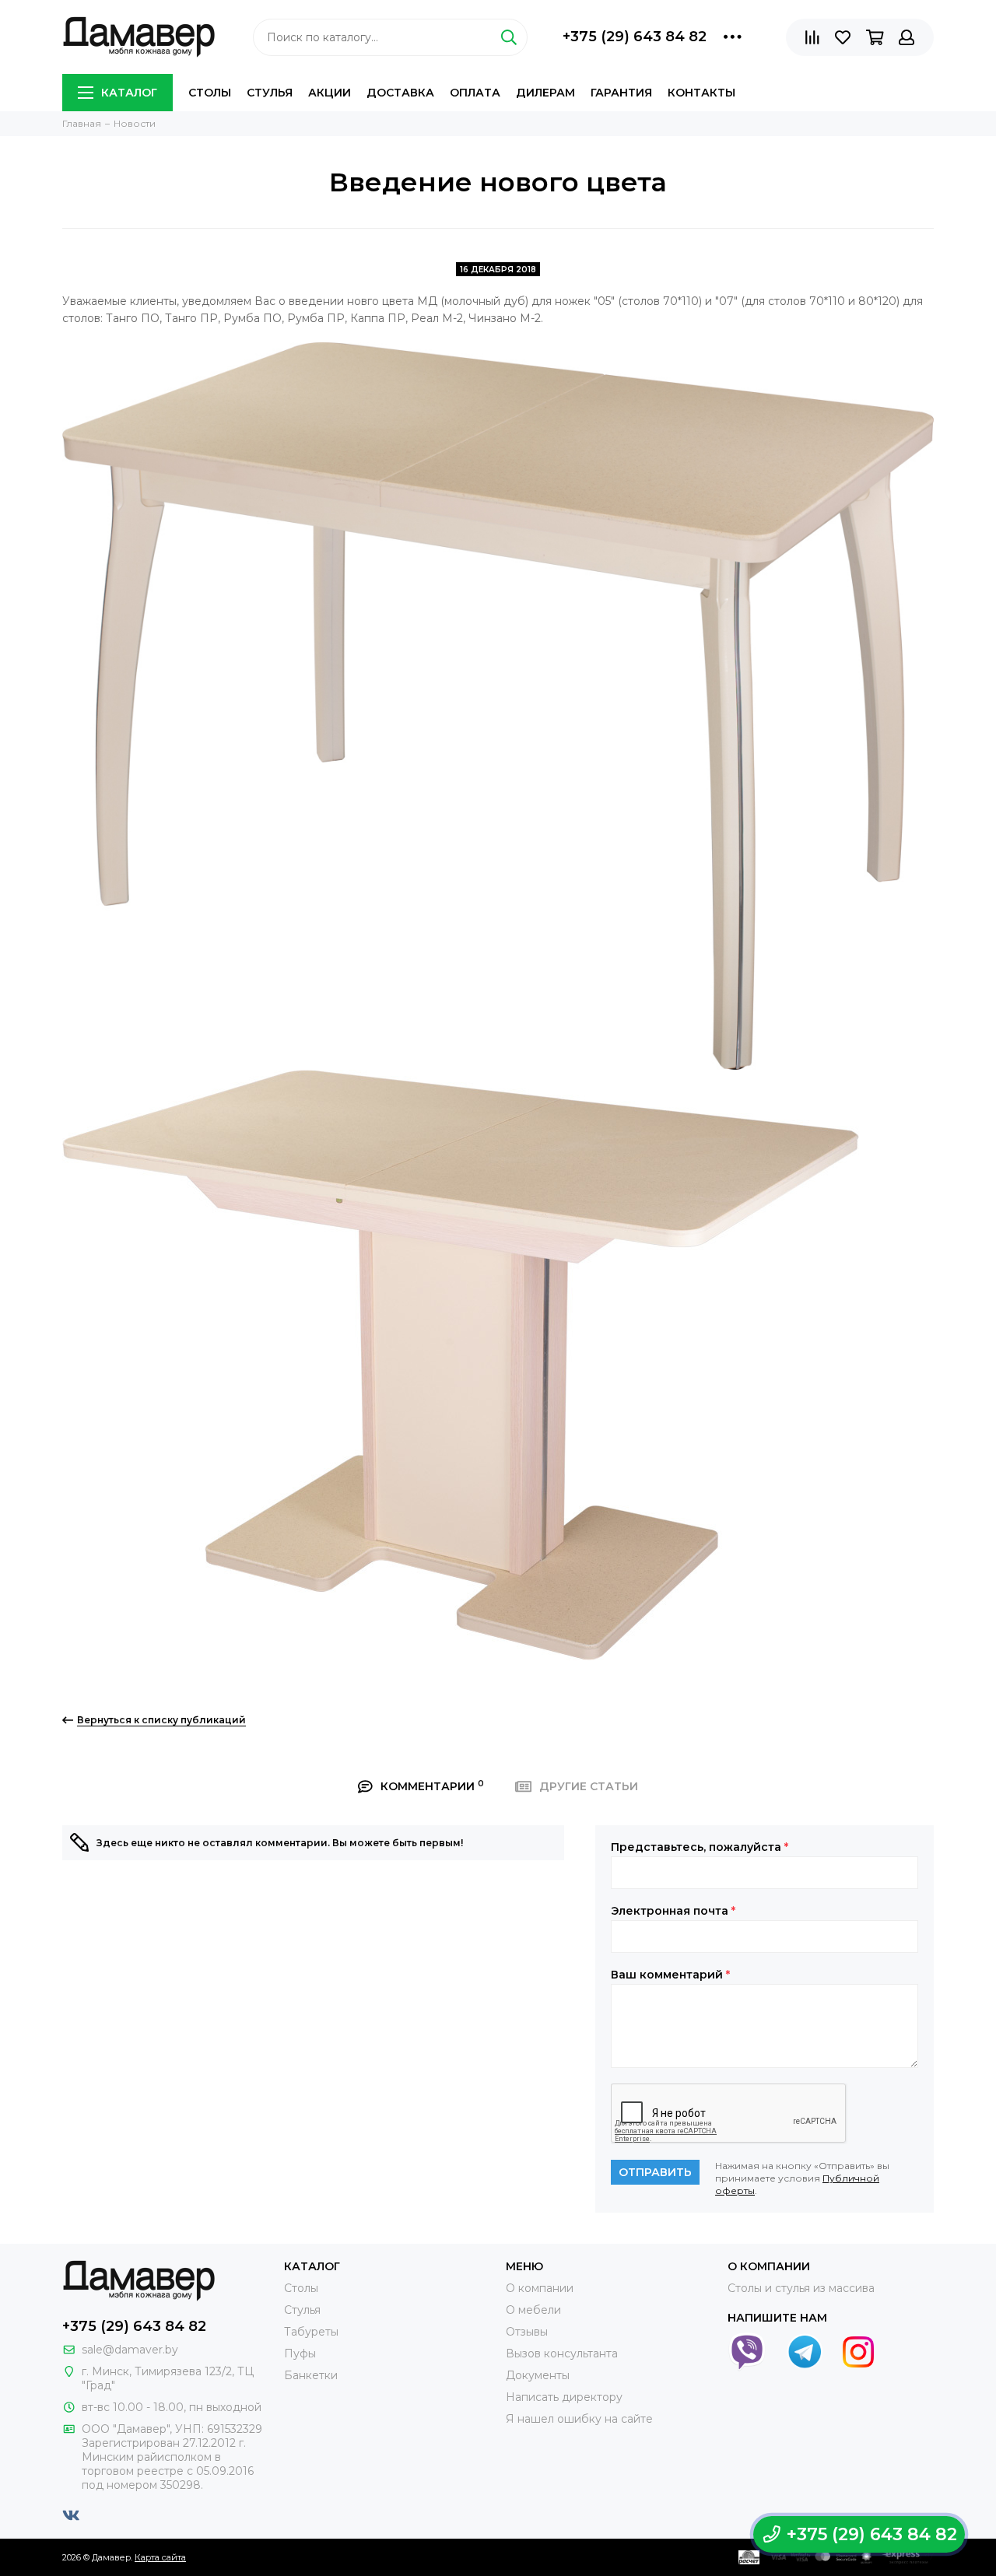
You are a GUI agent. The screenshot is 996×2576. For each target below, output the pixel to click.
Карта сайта (160, 2557)
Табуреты (311, 2332)
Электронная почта (673, 1911)
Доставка (400, 93)
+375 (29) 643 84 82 (635, 37)
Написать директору (564, 2397)
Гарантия (621, 93)
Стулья (270, 93)
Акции (330, 93)
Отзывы (527, 2332)
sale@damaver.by (130, 2350)
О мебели (533, 2310)
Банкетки (311, 2375)
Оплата (475, 93)
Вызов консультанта (562, 2353)
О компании (540, 2288)
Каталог (129, 93)
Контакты (701, 93)
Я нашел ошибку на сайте (579, 2419)
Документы (538, 2375)
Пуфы (300, 2353)
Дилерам (545, 93)
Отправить (655, 2172)
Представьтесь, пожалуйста (700, 1847)
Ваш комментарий (670, 1975)
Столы (210, 93)
